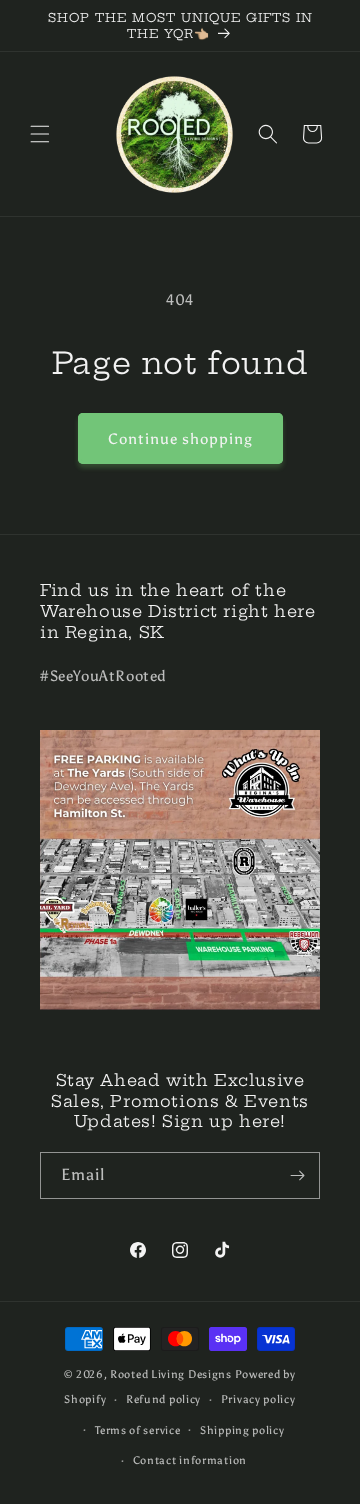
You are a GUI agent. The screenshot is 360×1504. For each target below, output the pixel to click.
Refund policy (163, 1399)
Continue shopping (180, 439)
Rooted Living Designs (171, 1374)
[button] (40, 134)
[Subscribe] (297, 1175)
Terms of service (137, 1430)
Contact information (190, 1460)
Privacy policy (258, 1399)
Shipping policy (242, 1430)
